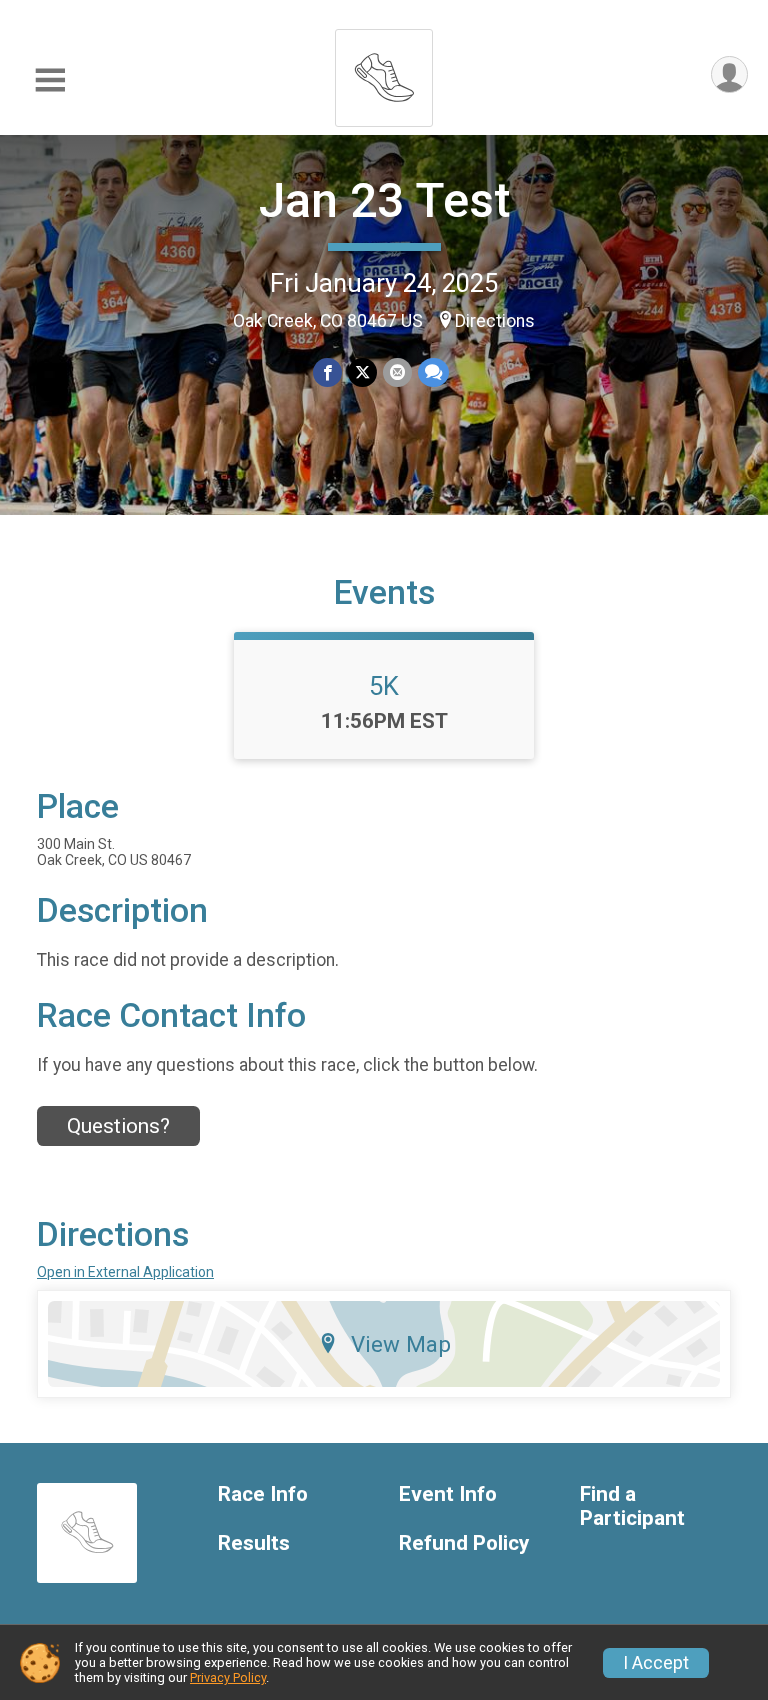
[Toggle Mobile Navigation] (50, 80)
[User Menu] (729, 74)
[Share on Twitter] (362, 372)
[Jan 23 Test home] (384, 72)
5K (384, 686)
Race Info (263, 1494)
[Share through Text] (433, 372)
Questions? (118, 1126)
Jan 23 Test (384, 200)
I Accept (656, 1663)
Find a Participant (632, 1506)
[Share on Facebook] (327, 372)
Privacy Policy (228, 1677)
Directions (495, 321)
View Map (401, 1344)
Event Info (448, 1494)
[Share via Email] (397, 372)
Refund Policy (464, 1543)
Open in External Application (125, 1272)
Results (254, 1543)
